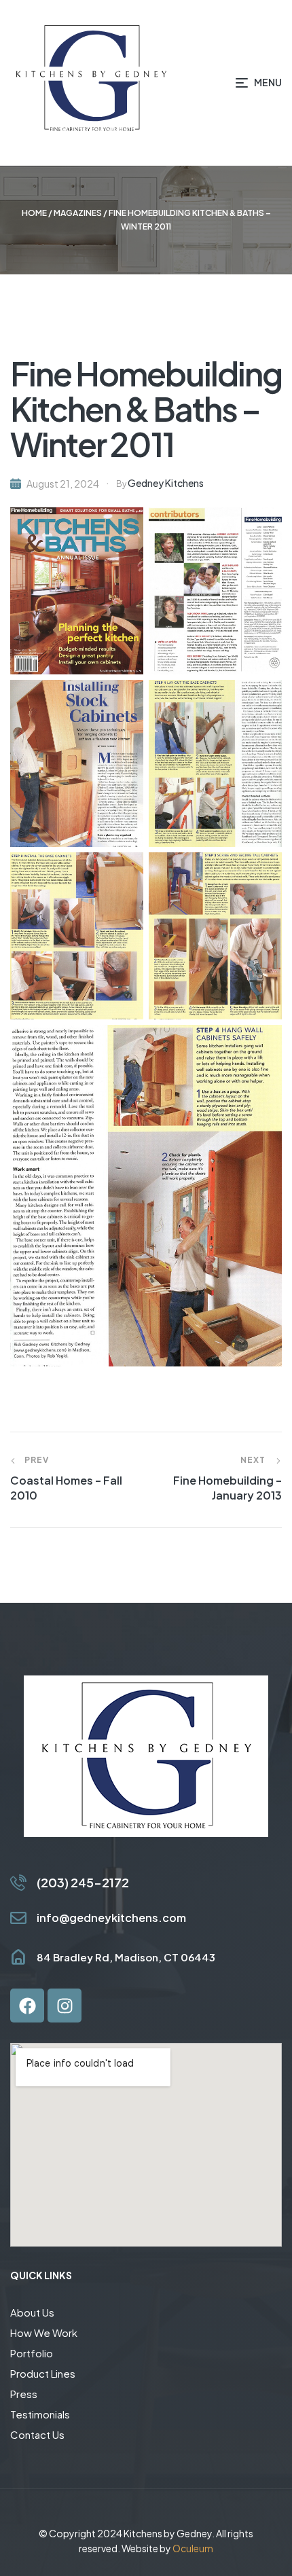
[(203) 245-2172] (18, 1883)
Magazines (78, 213)
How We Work (44, 2333)
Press (24, 2394)
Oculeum (193, 2548)
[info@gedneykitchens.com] (18, 1918)
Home (34, 213)
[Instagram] (65, 2006)
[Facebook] (27, 2006)
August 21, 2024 (63, 484)
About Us (32, 2312)
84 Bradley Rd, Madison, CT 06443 (126, 1957)
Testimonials (40, 2414)
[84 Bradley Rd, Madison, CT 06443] (18, 1957)
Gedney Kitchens (166, 483)
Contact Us (37, 2434)
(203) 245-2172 (83, 1882)
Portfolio (32, 2353)
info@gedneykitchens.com (111, 1918)
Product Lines (43, 2373)
